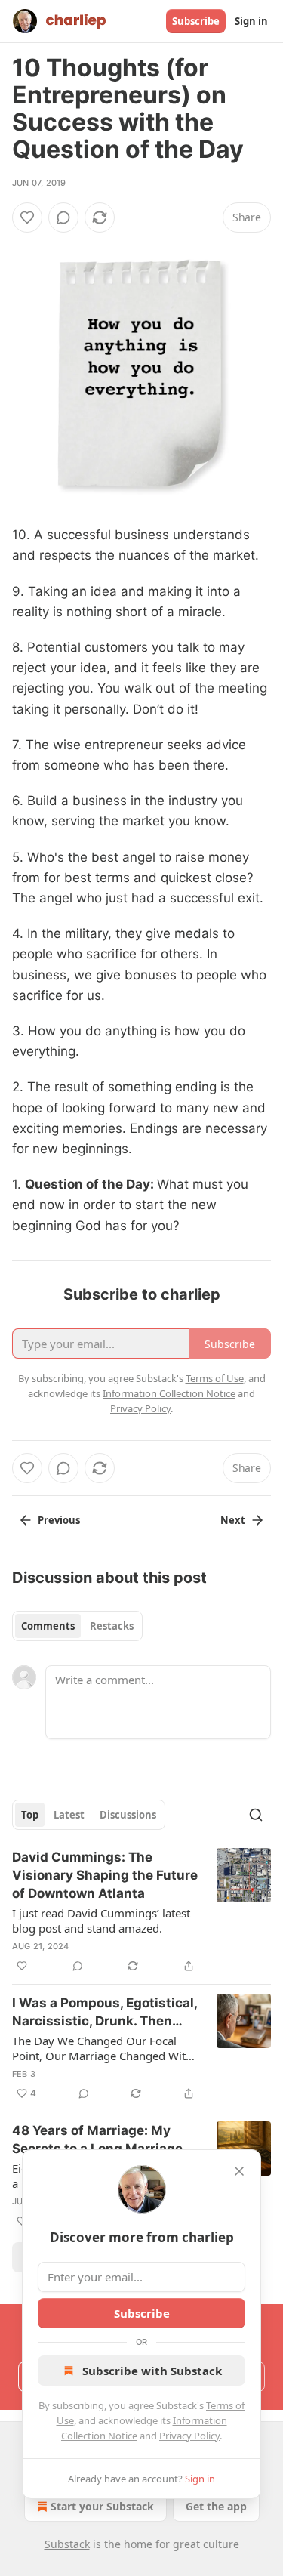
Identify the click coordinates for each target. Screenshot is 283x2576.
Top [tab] (30, 1815)
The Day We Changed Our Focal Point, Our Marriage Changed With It (102, 2048)
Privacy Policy (189, 2436)
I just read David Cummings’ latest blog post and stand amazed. (101, 1920)
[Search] (256, 1815)
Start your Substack (102, 2506)
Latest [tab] (69, 1815)
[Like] (27, 217)
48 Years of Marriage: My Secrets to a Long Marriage (97, 2139)
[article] (141, 1911)
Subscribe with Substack (152, 2371)
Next (233, 1520)
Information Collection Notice (169, 1393)
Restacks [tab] (112, 1626)
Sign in (251, 21)
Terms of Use (215, 1378)
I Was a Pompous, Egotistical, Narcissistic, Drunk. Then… (105, 2012)
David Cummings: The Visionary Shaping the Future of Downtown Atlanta (105, 1875)
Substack (67, 2544)
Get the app (216, 2506)
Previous (59, 1520)
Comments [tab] (48, 1626)
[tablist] (77, 1626)
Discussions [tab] (128, 1815)
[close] (239, 2171)
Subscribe (196, 21)
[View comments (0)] (63, 217)
